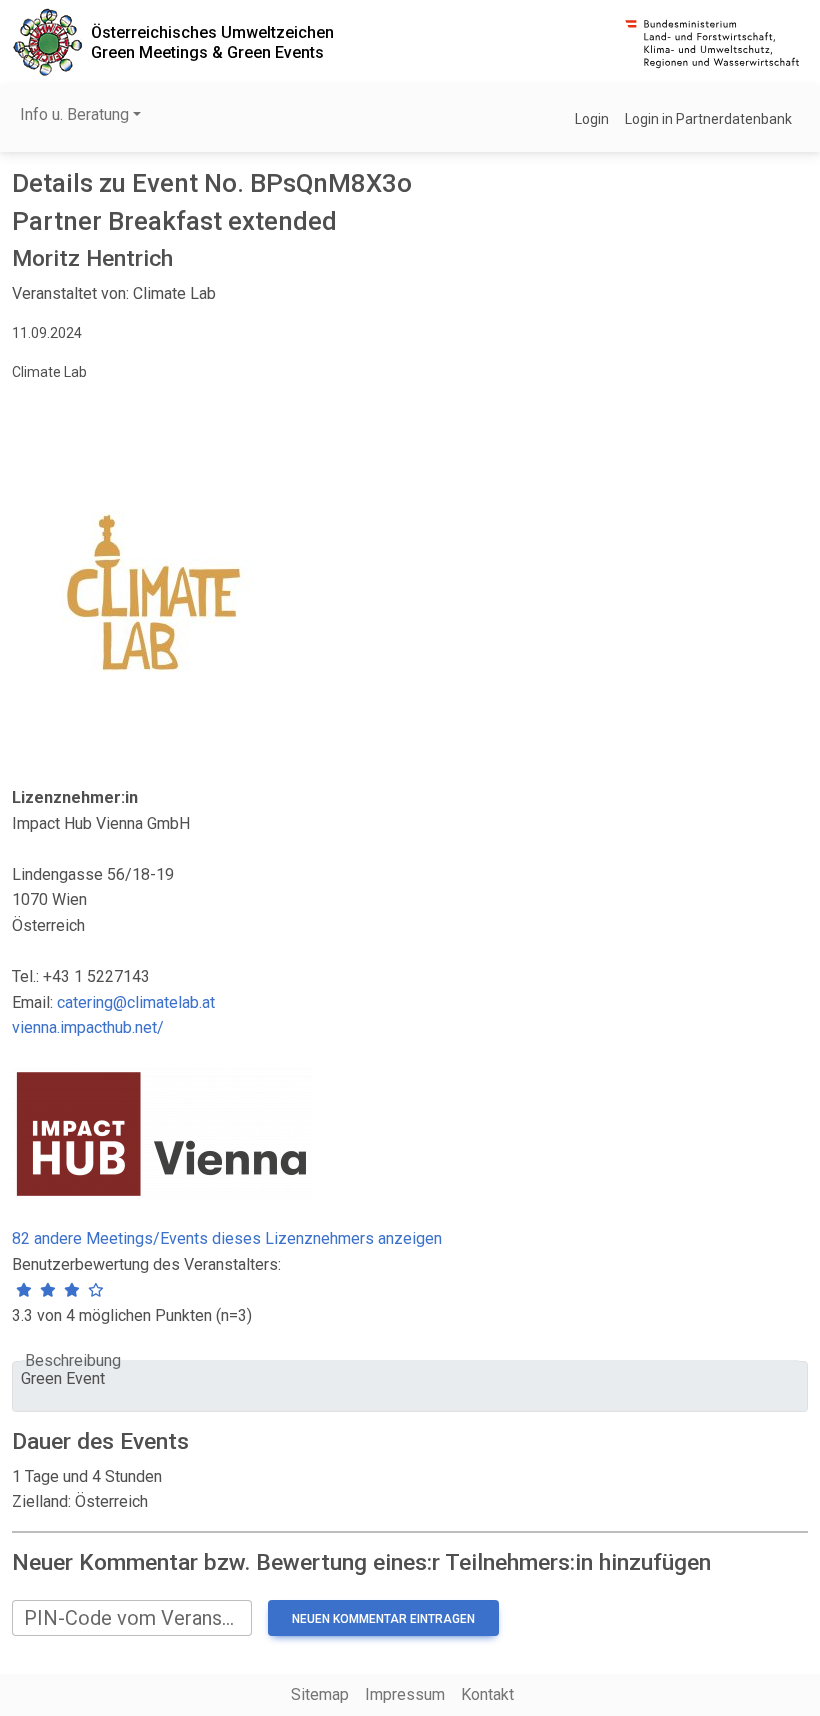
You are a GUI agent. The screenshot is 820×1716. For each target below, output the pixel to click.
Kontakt (487, 1694)
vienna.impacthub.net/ (88, 1027)
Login (592, 119)
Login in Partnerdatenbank (708, 119)
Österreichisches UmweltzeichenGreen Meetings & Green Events (212, 42)
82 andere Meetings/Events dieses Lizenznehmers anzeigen (227, 1238)
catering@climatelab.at (136, 1002)
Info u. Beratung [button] (74, 114)
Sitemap (320, 1694)
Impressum (405, 1694)
